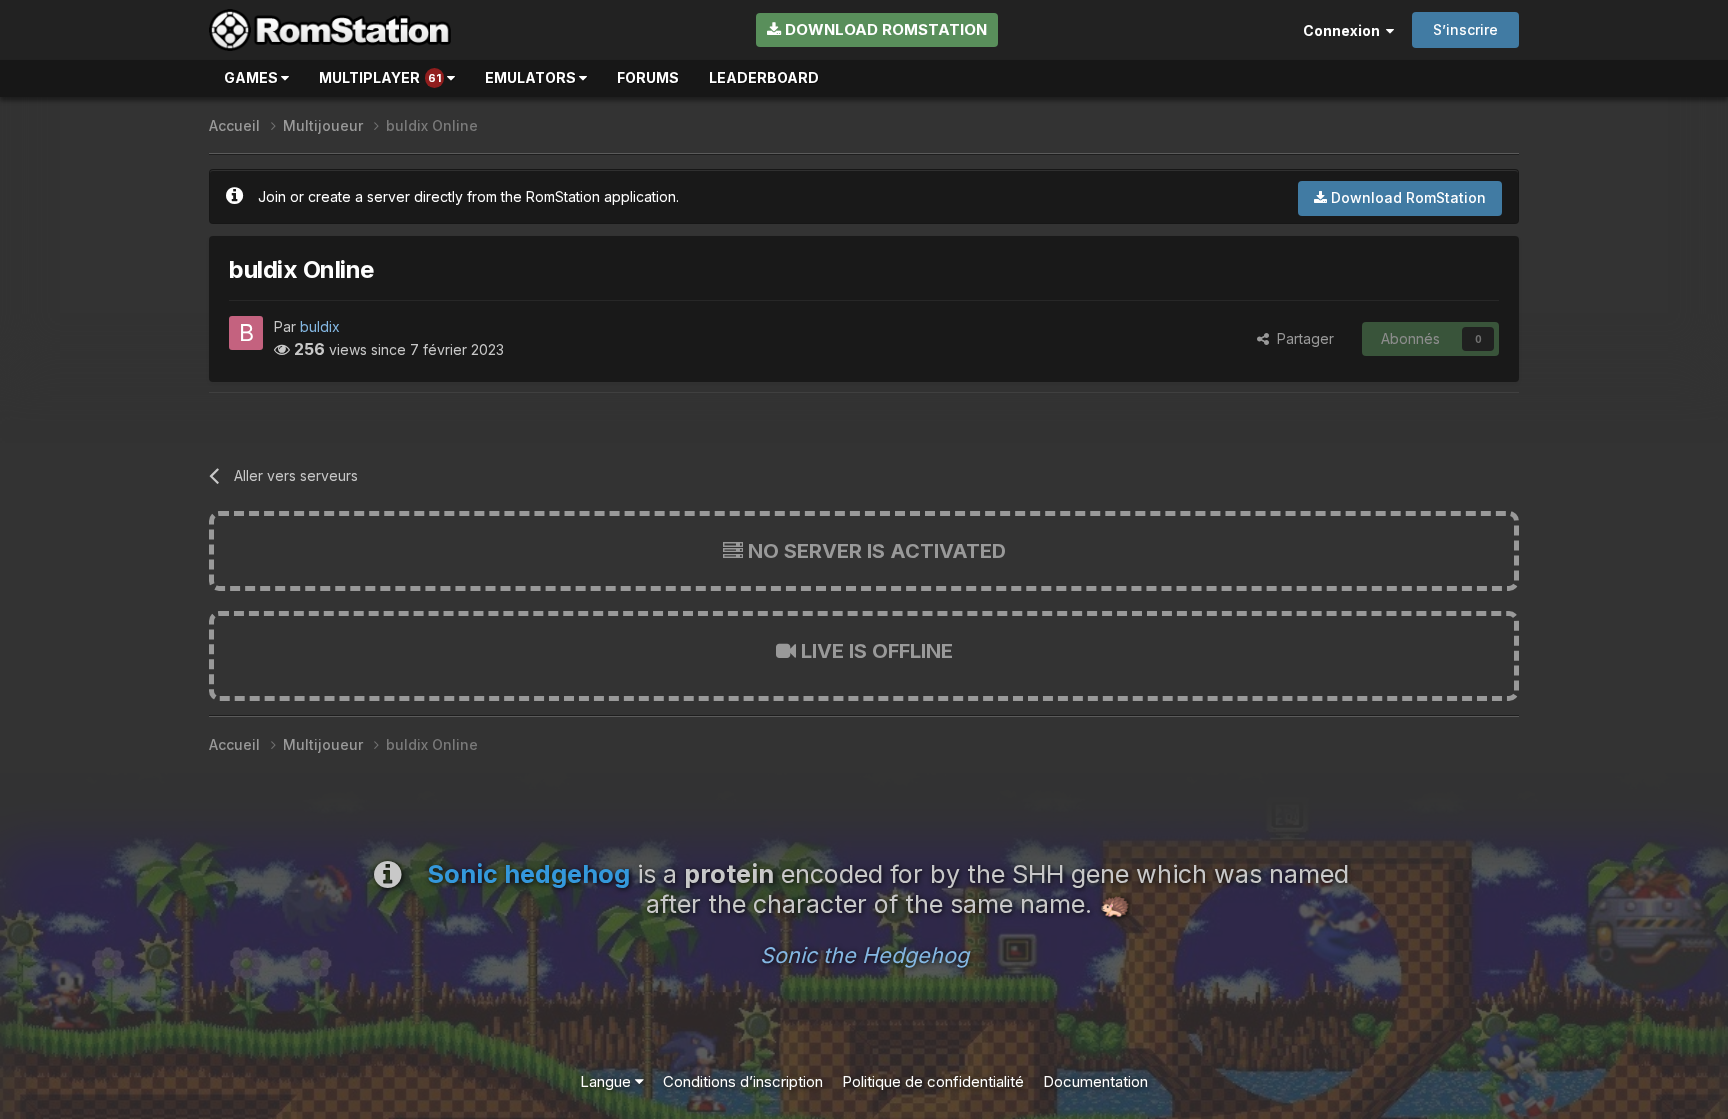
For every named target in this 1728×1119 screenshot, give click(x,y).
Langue (607, 1081)
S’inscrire (1465, 29)
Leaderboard (764, 77)
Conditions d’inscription (743, 1081)
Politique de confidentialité (933, 1081)
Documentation (1095, 1081)
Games (252, 77)
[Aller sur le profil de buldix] (246, 333)
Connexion (1344, 30)
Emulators (532, 77)
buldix (320, 326)
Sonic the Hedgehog (864, 955)
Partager (1301, 338)
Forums (648, 77)
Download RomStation (884, 29)
